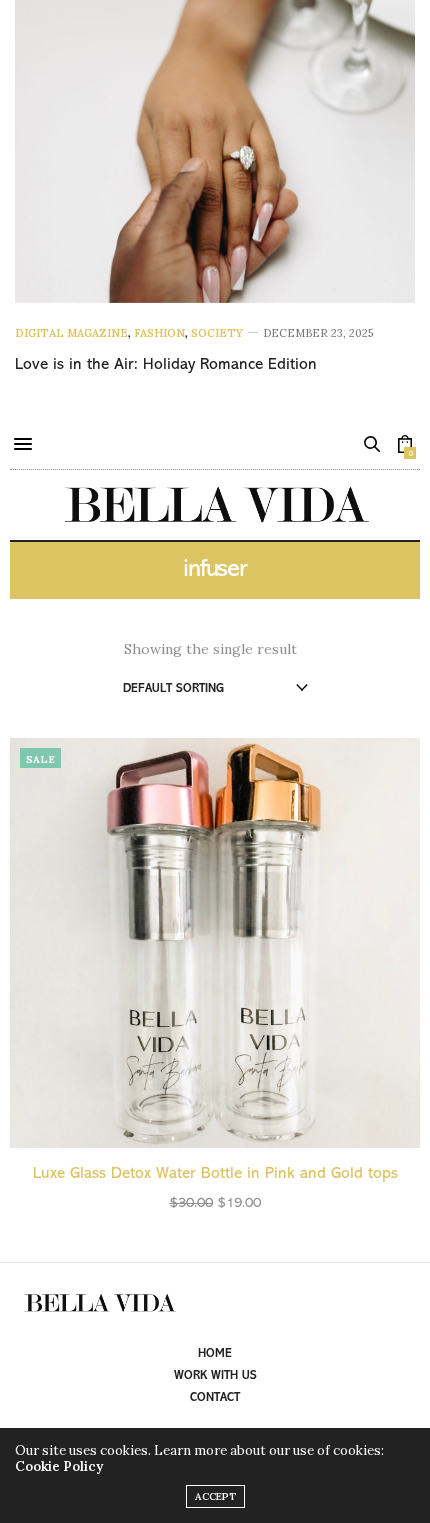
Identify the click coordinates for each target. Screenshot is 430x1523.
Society (217, 333)
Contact (215, 1398)
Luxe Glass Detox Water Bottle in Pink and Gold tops (215, 1174)
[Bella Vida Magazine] (215, 505)
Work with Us (215, 1376)
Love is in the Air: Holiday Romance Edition (166, 365)
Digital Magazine (71, 333)
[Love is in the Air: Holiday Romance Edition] (215, 151)
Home (215, 1354)
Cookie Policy (59, 1466)
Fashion (159, 333)
